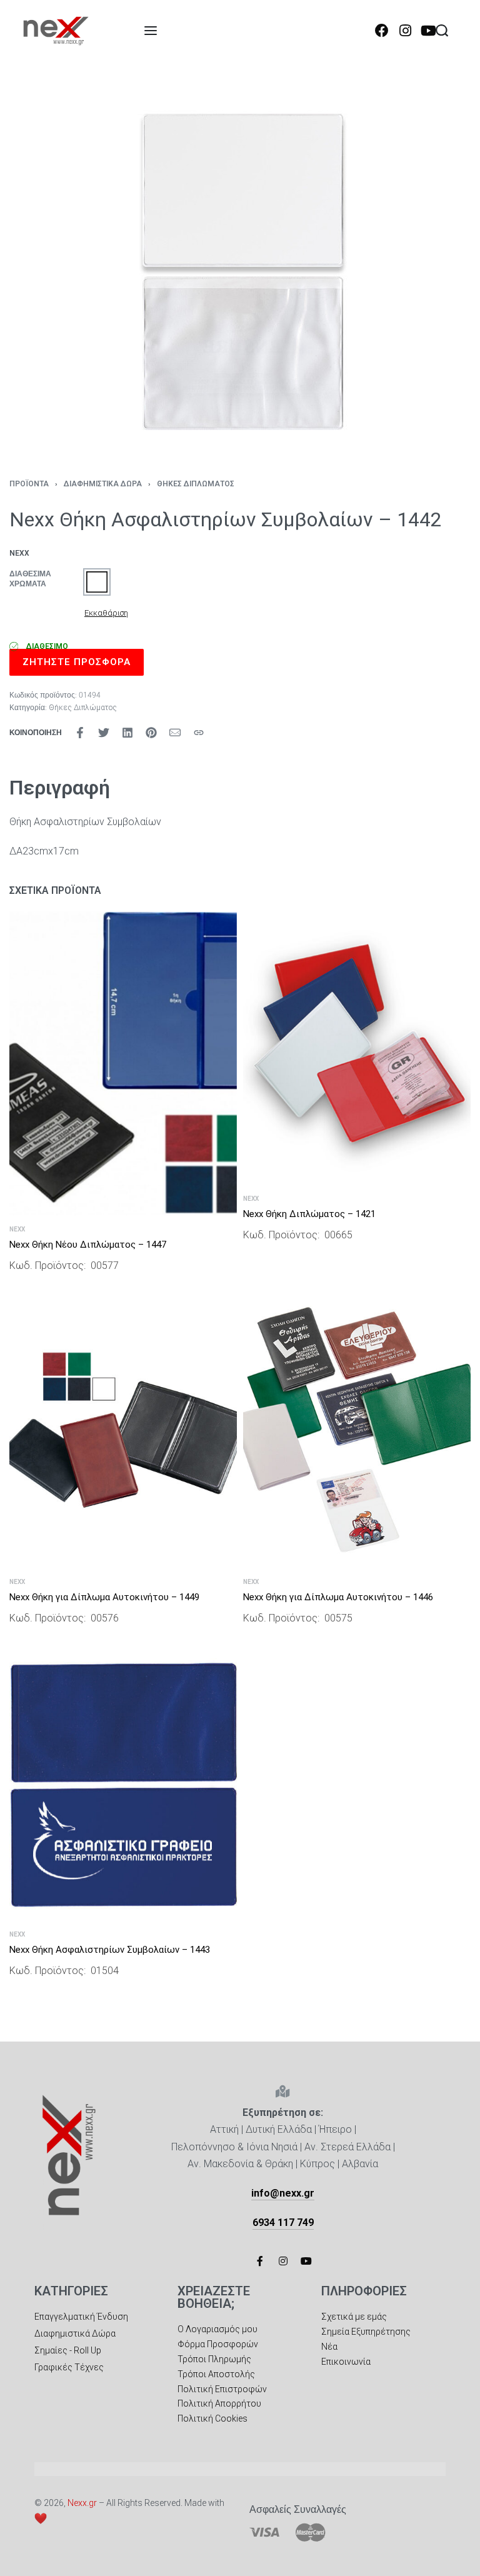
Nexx (17, 1230)
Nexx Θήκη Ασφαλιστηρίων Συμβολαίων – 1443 (110, 1950)
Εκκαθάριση (106, 613)
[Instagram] (405, 31)
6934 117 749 (283, 2223)
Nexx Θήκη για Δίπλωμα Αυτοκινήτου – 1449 (104, 1597)
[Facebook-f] (260, 2261)
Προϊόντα (29, 484)
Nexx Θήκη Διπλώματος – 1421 (309, 1214)
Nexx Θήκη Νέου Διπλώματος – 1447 (88, 1245)
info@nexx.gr (283, 2193)
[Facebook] (382, 31)
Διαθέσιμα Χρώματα (30, 579)
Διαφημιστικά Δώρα (103, 484)
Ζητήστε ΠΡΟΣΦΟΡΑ (77, 662)
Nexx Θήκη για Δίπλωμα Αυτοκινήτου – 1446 (338, 1597)
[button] (97, 582)
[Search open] (442, 31)
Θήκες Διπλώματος (196, 484)
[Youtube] (428, 31)
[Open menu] (151, 31)
